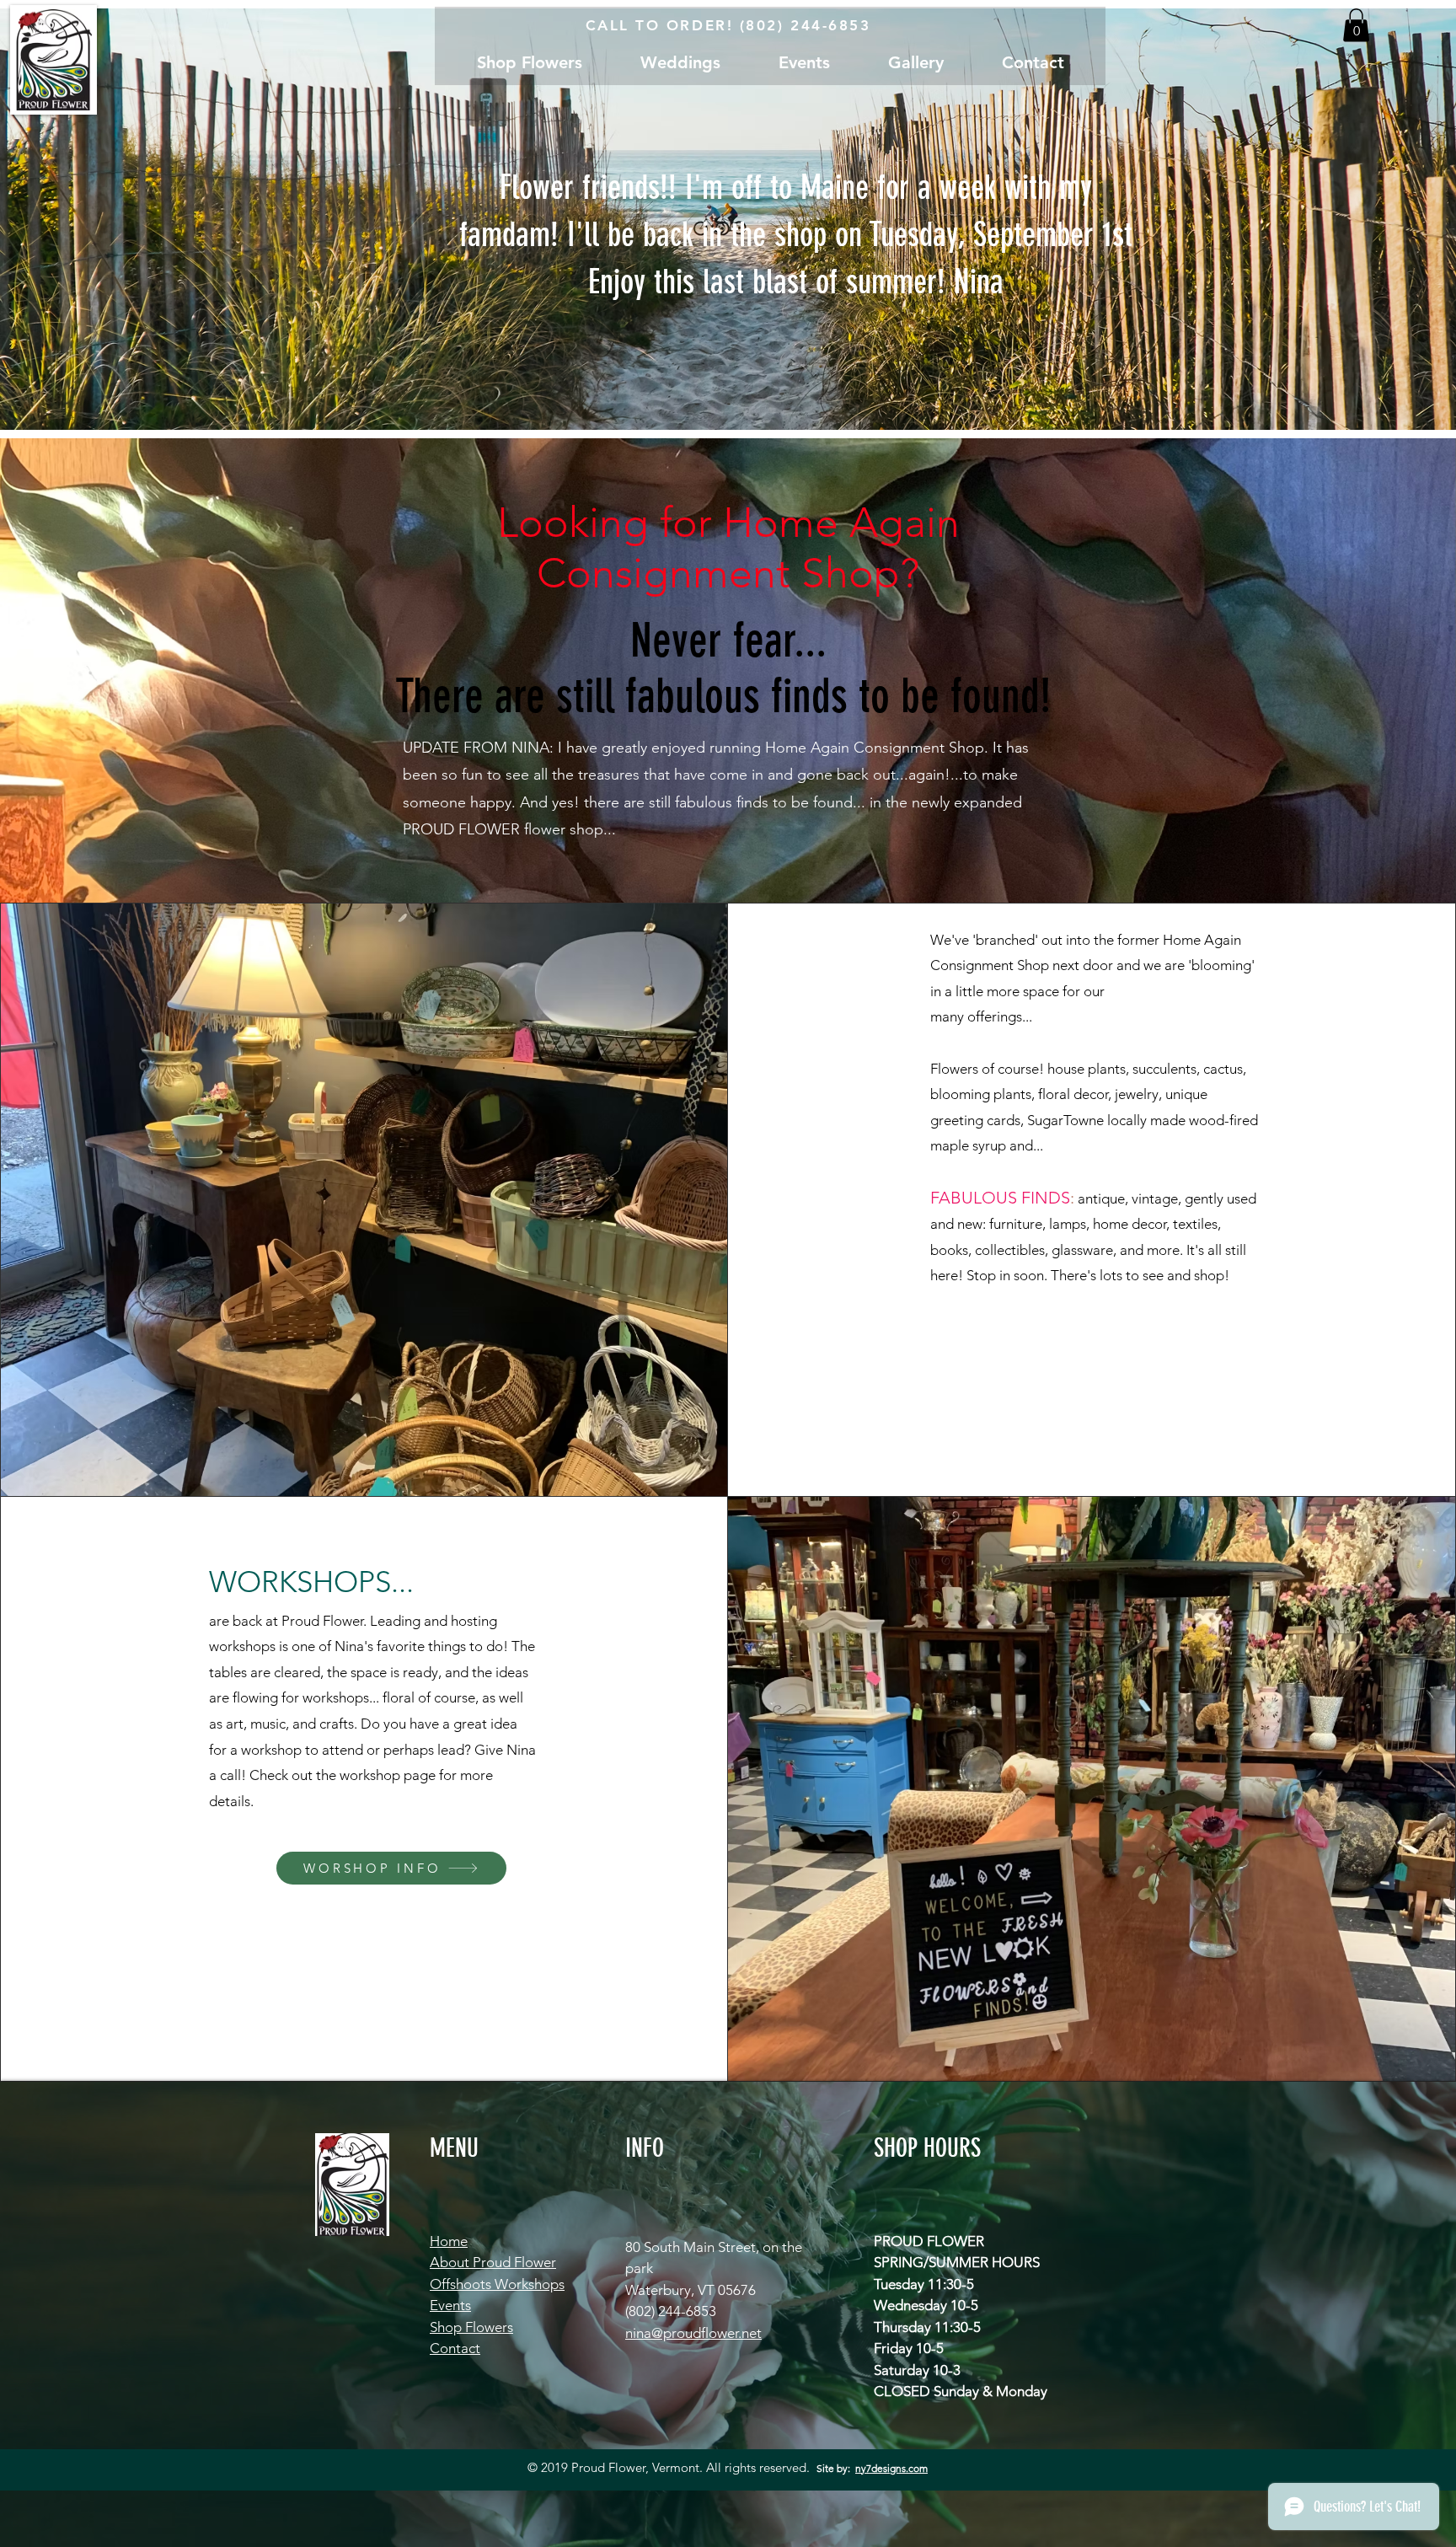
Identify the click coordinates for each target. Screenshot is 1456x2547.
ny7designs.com (891, 2468)
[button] (1356, 25)
